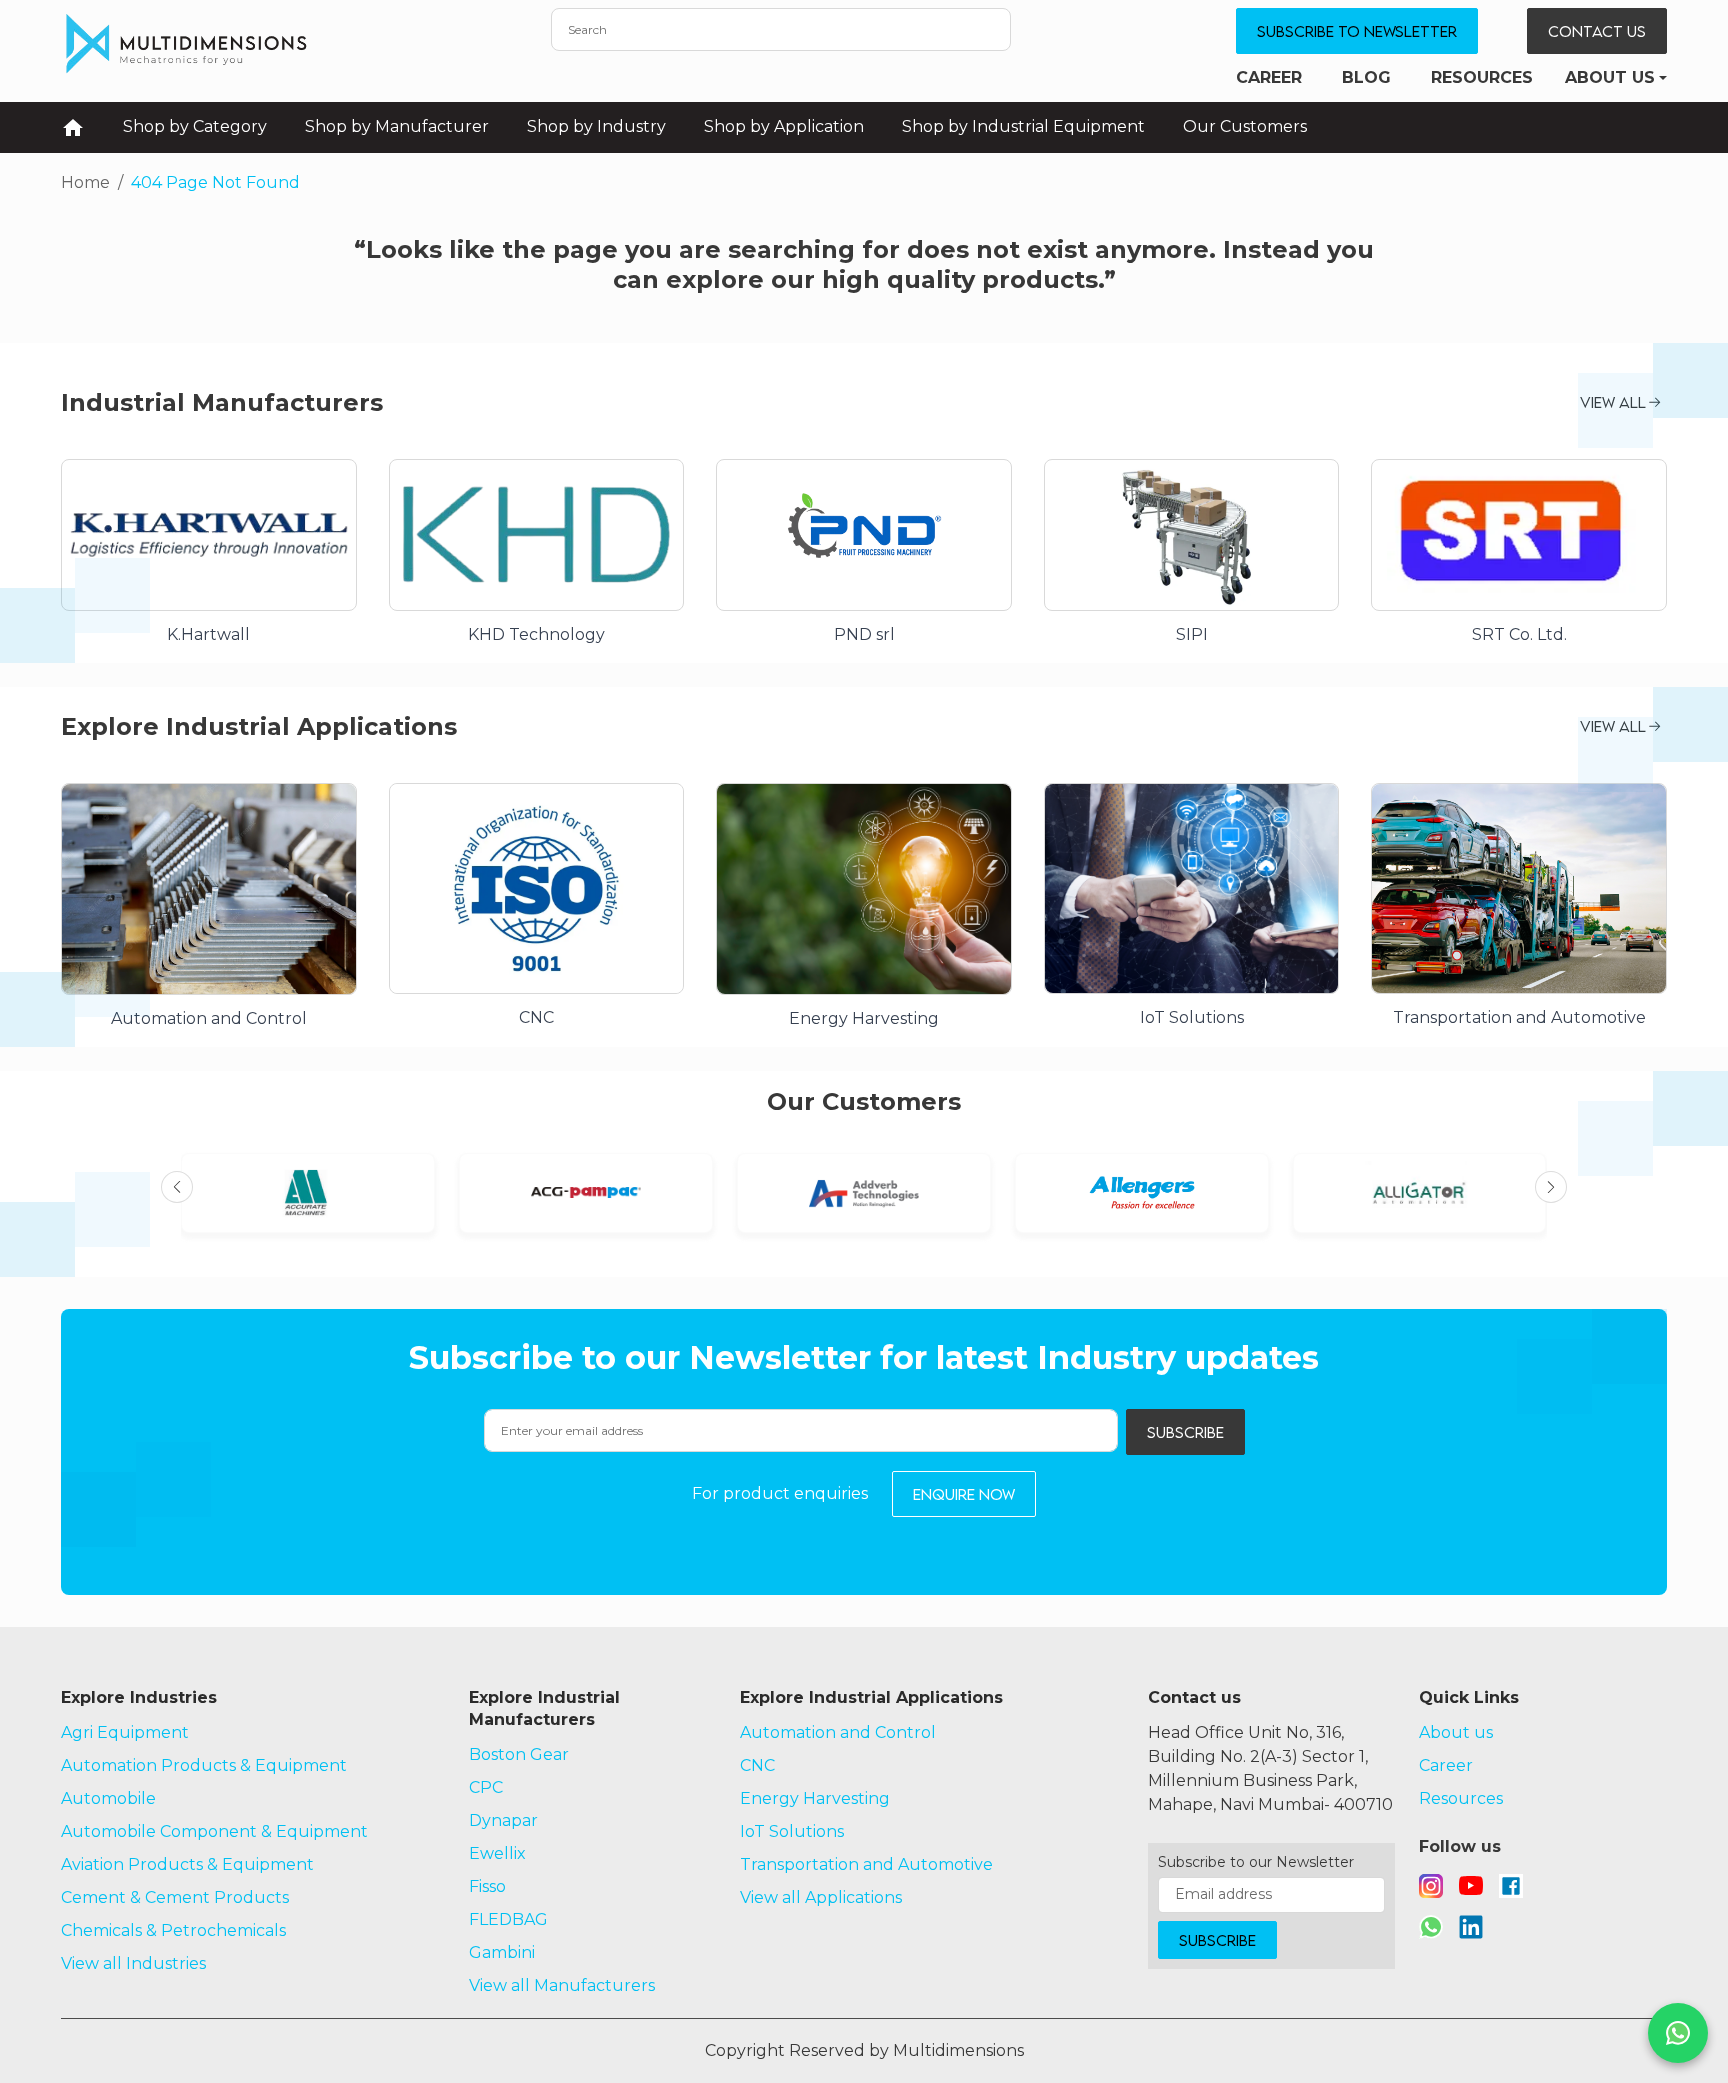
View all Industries (133, 1963)
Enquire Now (964, 1494)
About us (1610, 77)
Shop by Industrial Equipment (1023, 126)
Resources (1482, 77)
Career (1269, 77)
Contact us (1597, 31)
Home (85, 182)
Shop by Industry (596, 126)
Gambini (502, 1952)
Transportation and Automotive (866, 1864)
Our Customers (1245, 126)
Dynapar (503, 1820)
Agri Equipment (125, 1732)
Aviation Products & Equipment (187, 1864)
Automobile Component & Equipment (214, 1831)
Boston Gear (519, 1754)
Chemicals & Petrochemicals (173, 1930)
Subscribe (1185, 1432)
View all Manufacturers (562, 1985)
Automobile (108, 1798)
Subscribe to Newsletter (1357, 31)
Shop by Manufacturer (397, 126)
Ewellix (497, 1853)
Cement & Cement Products (175, 1897)
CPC (486, 1787)
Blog (1366, 77)
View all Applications (821, 1897)
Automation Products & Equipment (204, 1765)
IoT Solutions (792, 1831)
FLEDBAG (508, 1919)
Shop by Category (195, 126)
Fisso (487, 1886)
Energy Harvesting (815, 1798)
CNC (757, 1765)
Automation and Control (838, 1732)
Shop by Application (784, 126)
